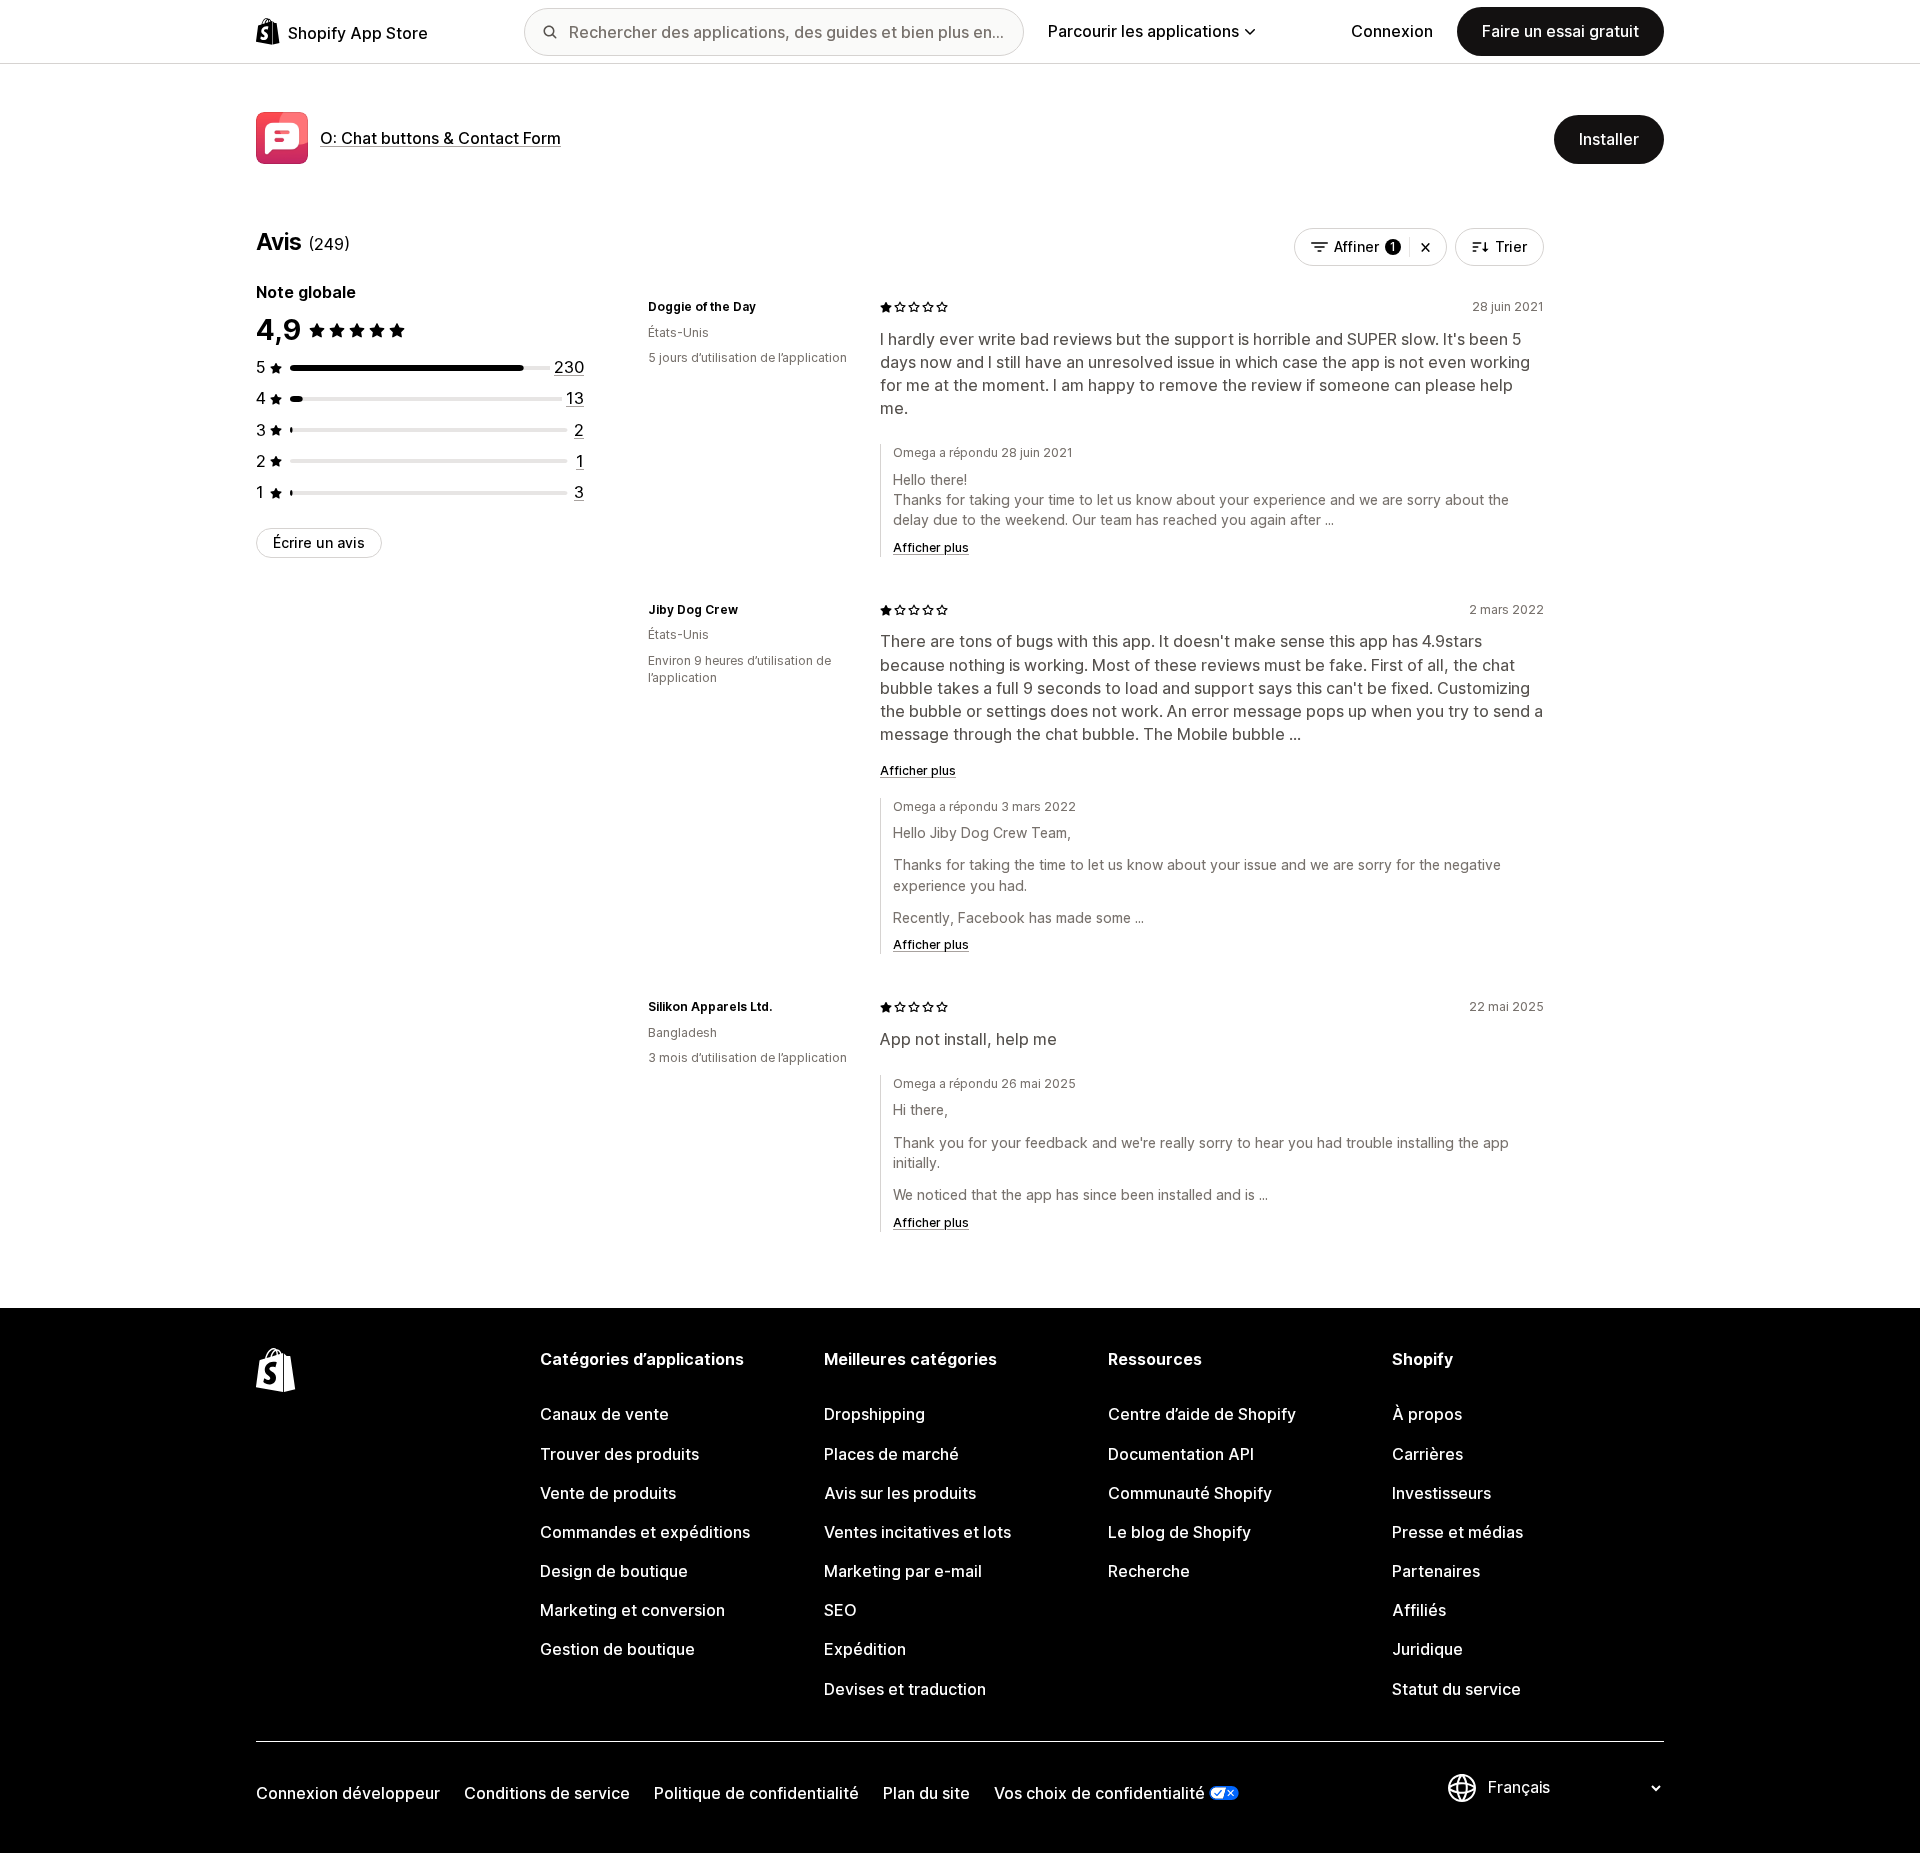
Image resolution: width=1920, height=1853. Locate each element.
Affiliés (1419, 1610)
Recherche (1149, 1571)
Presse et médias (1457, 1532)
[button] (1425, 247)
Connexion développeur (348, 1793)
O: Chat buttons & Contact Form (440, 138)
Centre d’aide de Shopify (1202, 1414)
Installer (1609, 139)
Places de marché (891, 1454)
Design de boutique (614, 1571)
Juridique (1427, 1649)
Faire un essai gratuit (1560, 31)
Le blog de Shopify (1179, 1532)
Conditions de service (547, 1793)
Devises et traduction (905, 1689)
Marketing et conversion (632, 1610)
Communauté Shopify (1190, 1493)
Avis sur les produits (900, 1493)
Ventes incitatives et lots (917, 1532)
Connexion (1392, 31)
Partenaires (1436, 1571)
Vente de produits (608, 1493)
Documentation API (1181, 1454)
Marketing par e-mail (903, 1571)
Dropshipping (874, 1414)
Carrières (1427, 1454)
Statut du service (1456, 1689)
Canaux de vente (604, 1414)
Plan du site (926, 1793)
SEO (840, 1610)
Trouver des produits (619, 1454)
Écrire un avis (319, 542)
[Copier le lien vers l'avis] (768, 307)
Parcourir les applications (1143, 31)
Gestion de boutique (617, 1649)
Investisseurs (1441, 1493)
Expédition (865, 1649)
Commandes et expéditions (645, 1532)
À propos (1427, 1414)
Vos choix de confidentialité (1099, 1793)
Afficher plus (931, 547)
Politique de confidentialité (756, 1793)
